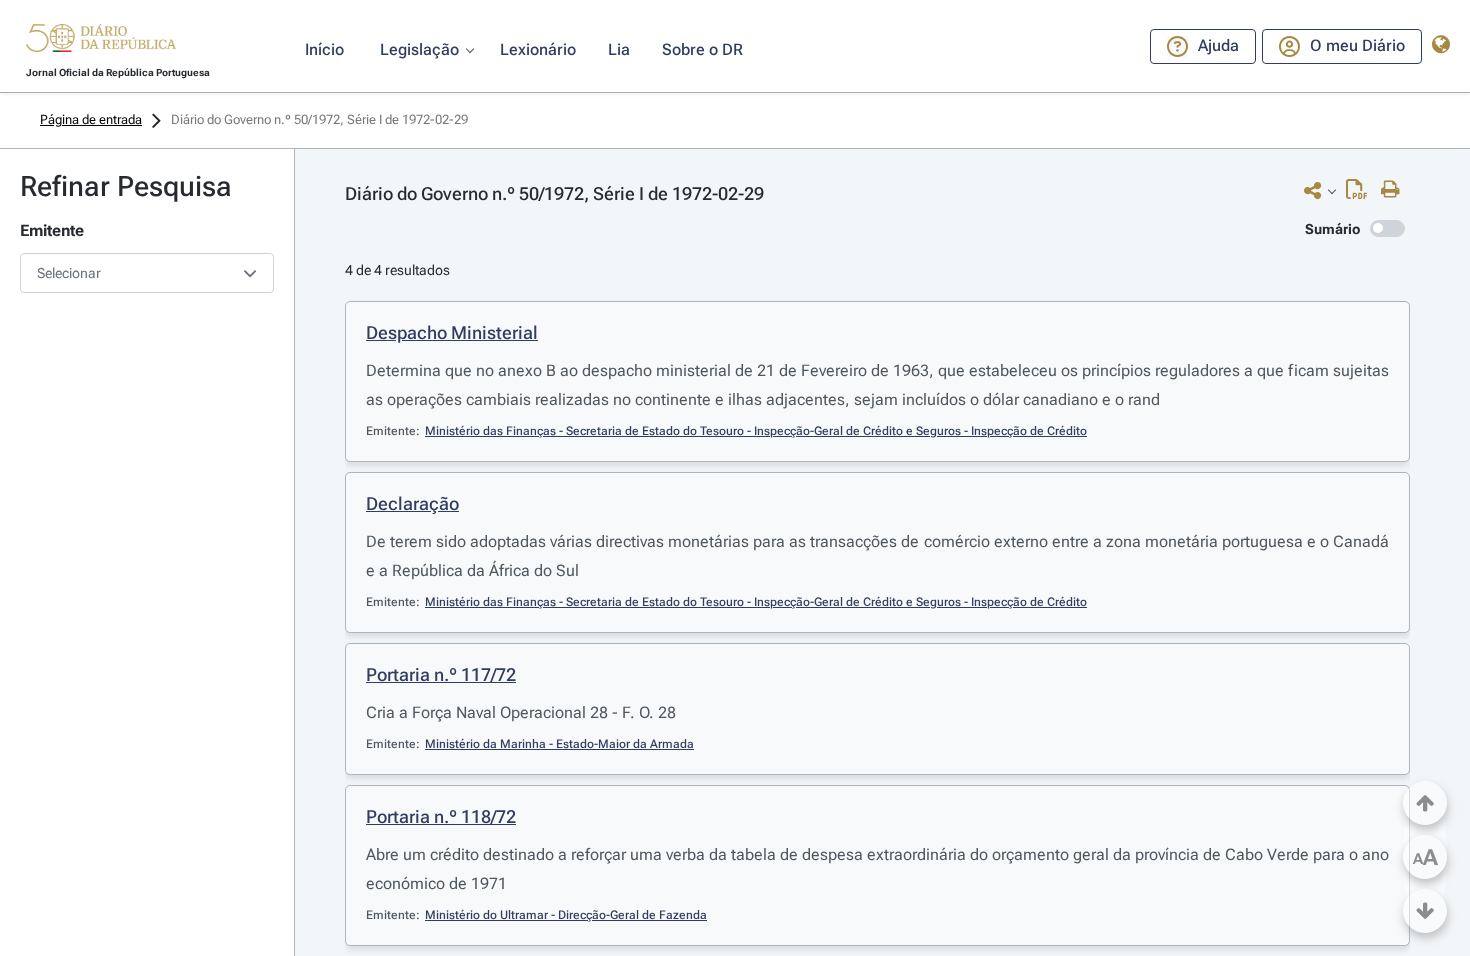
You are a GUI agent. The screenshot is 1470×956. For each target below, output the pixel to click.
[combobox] (147, 273)
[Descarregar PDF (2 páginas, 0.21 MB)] (1361, 194)
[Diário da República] (101, 42)
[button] (101, 41)
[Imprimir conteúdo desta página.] (1395, 190)
